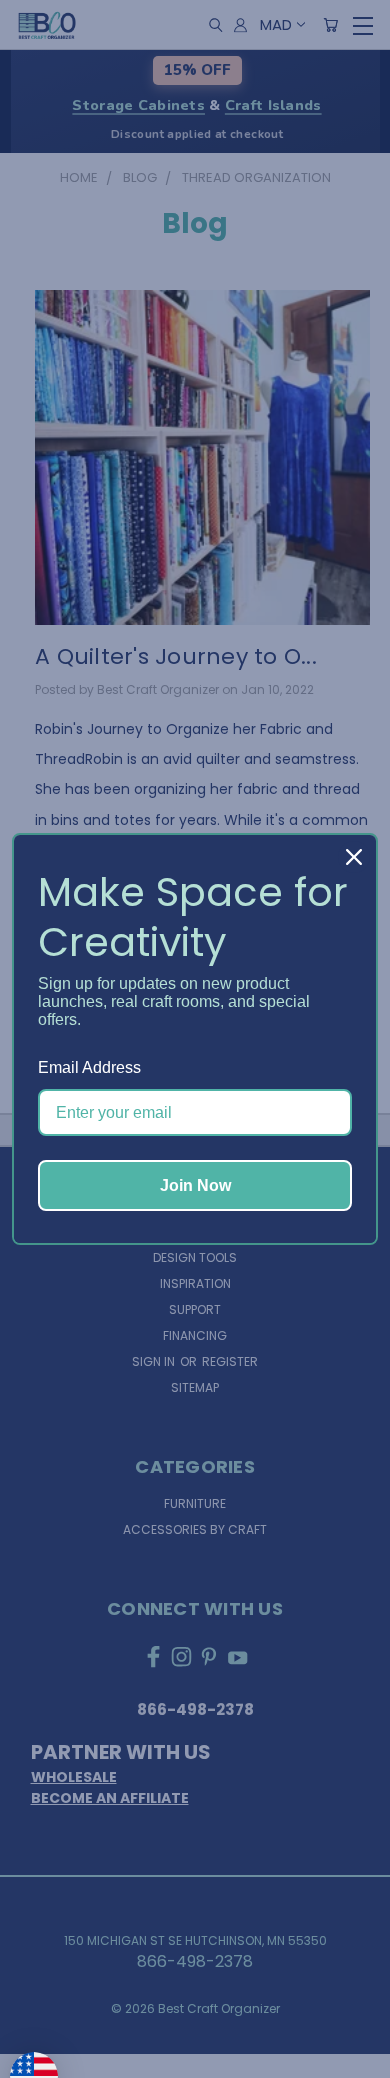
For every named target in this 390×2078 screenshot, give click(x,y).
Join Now (195, 1185)
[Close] (354, 857)
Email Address (89, 1067)
